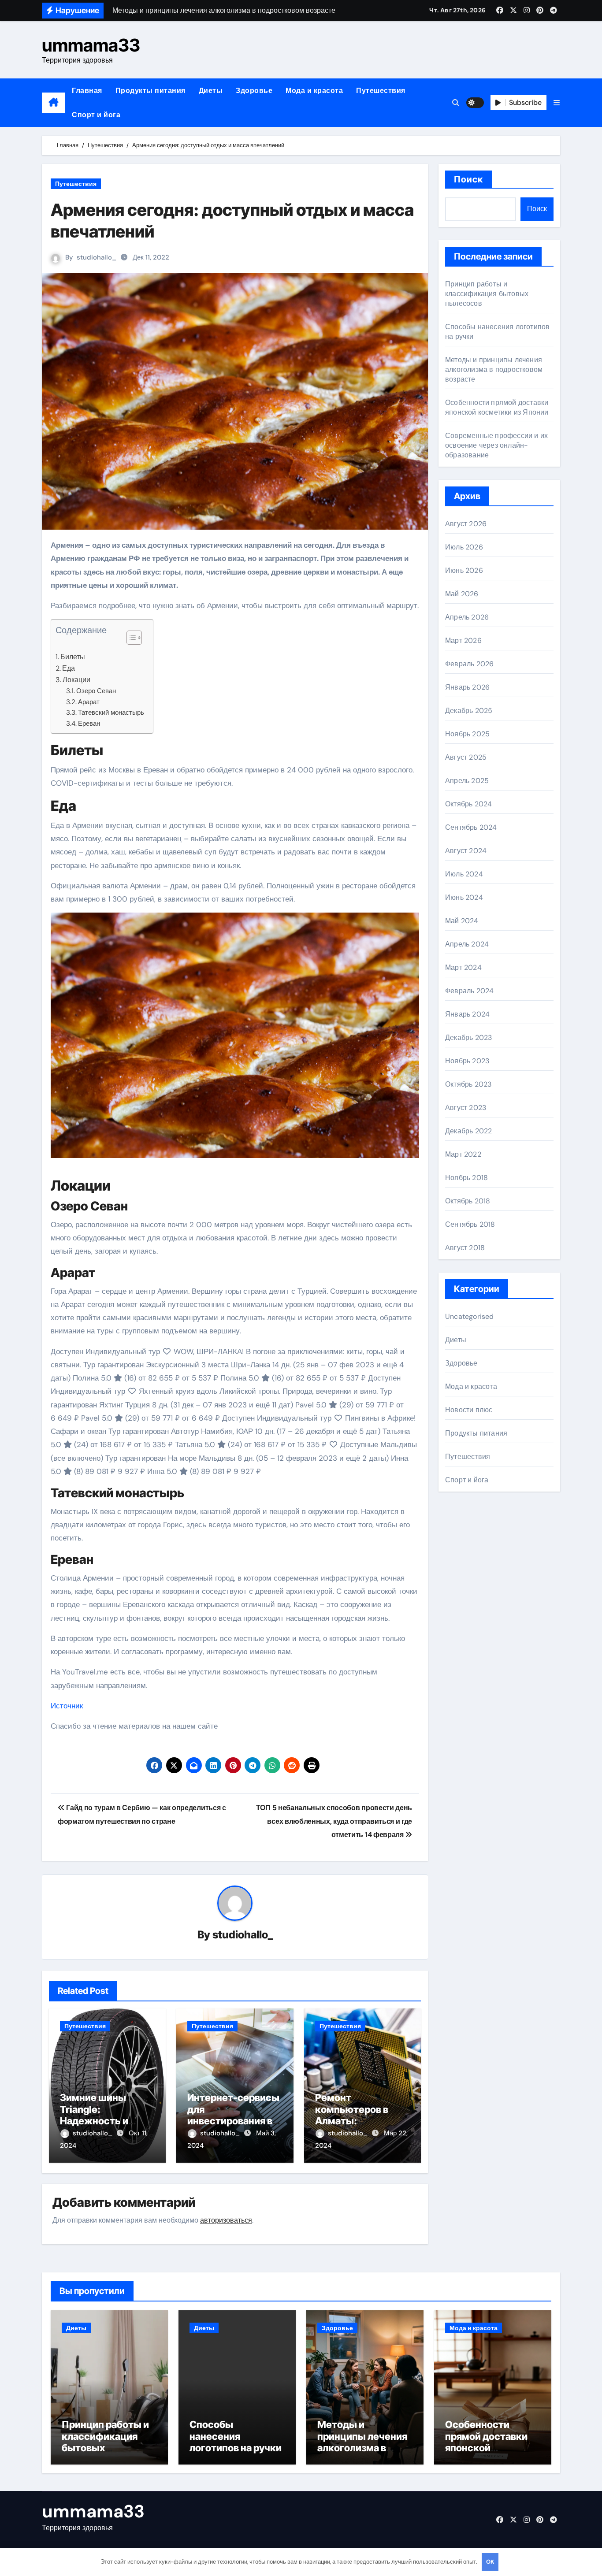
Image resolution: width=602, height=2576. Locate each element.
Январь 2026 (467, 687)
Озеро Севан (96, 691)
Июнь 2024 (464, 897)
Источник (67, 1706)
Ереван (89, 724)
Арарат (89, 702)
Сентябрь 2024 (471, 827)
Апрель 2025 (467, 781)
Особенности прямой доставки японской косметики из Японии (497, 407)
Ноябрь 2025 (467, 734)
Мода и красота (314, 91)
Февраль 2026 (469, 664)
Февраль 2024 (469, 991)
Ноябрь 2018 (466, 1178)
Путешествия (381, 91)
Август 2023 (466, 1108)
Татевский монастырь (111, 713)
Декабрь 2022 (468, 1131)
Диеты (211, 91)
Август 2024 (466, 851)
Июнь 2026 (464, 570)
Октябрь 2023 (468, 1084)
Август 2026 (466, 524)
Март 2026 (463, 640)
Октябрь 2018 (468, 1201)
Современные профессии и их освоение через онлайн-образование (496, 445)
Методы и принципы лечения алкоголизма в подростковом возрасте (494, 369)
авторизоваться (226, 2220)
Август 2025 (466, 757)
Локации (76, 680)
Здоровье (254, 91)
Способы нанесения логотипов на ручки (236, 2436)
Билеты (73, 657)
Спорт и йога (96, 115)
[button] (557, 103)
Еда (69, 668)
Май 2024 (462, 921)
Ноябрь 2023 (467, 1061)
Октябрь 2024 (468, 804)
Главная (87, 91)
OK (490, 2562)
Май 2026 (462, 594)
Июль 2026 (464, 547)
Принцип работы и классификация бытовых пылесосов (487, 294)
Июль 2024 (464, 874)
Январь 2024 (467, 1014)
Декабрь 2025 (469, 711)
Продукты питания (150, 91)
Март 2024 (463, 967)
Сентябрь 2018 (470, 1224)
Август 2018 (465, 1248)
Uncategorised (470, 1316)
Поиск (469, 179)
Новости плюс (469, 1410)
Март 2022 (463, 1154)
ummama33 (91, 45)
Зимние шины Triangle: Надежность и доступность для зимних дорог (100, 2121)
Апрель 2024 (467, 944)
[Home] (54, 103)
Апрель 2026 (467, 617)
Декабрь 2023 (468, 1037)
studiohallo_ (97, 257)
